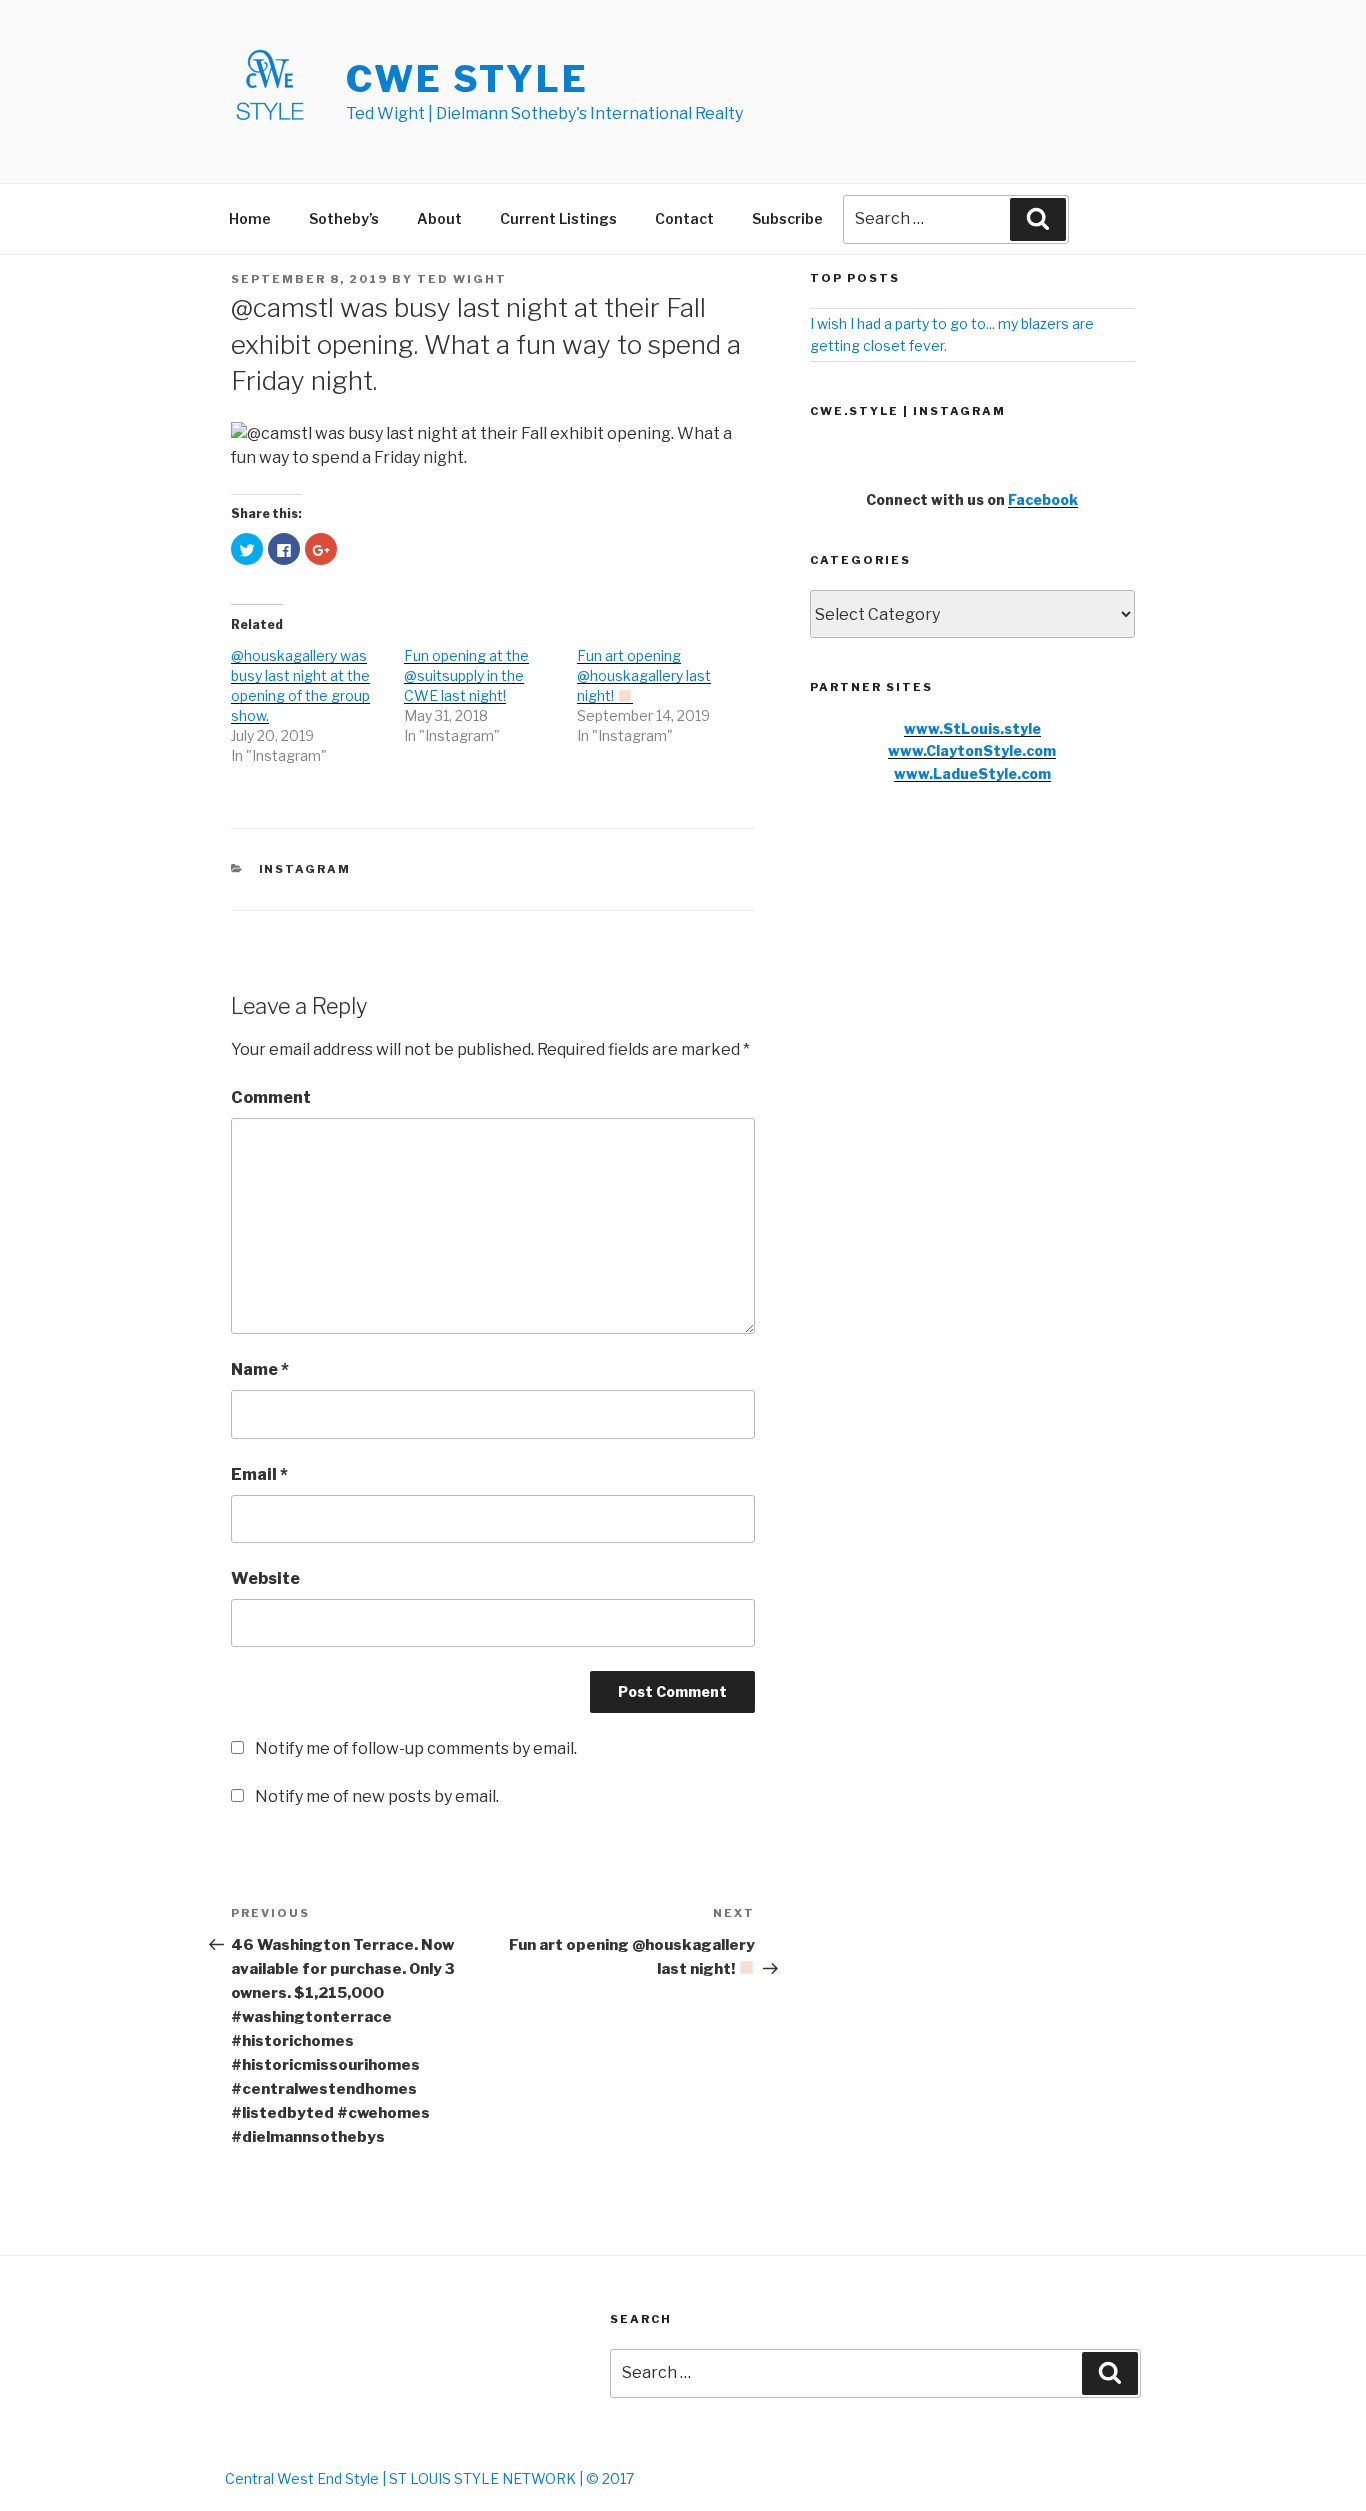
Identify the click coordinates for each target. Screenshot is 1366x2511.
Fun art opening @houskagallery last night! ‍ (644, 675)
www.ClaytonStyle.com (972, 750)
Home (250, 218)
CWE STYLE (467, 79)
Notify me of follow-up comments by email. (416, 1748)
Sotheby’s (344, 218)
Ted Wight (462, 279)
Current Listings (558, 218)
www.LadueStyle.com (972, 773)
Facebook (1043, 499)
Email (259, 1474)
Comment (271, 1097)
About (439, 218)
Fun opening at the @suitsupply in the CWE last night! (466, 675)
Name (260, 1369)
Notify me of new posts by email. (377, 1796)
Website (265, 1578)
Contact (684, 218)
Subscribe (787, 218)
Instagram (305, 869)
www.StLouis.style (972, 728)
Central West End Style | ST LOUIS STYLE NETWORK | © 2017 (429, 2478)
